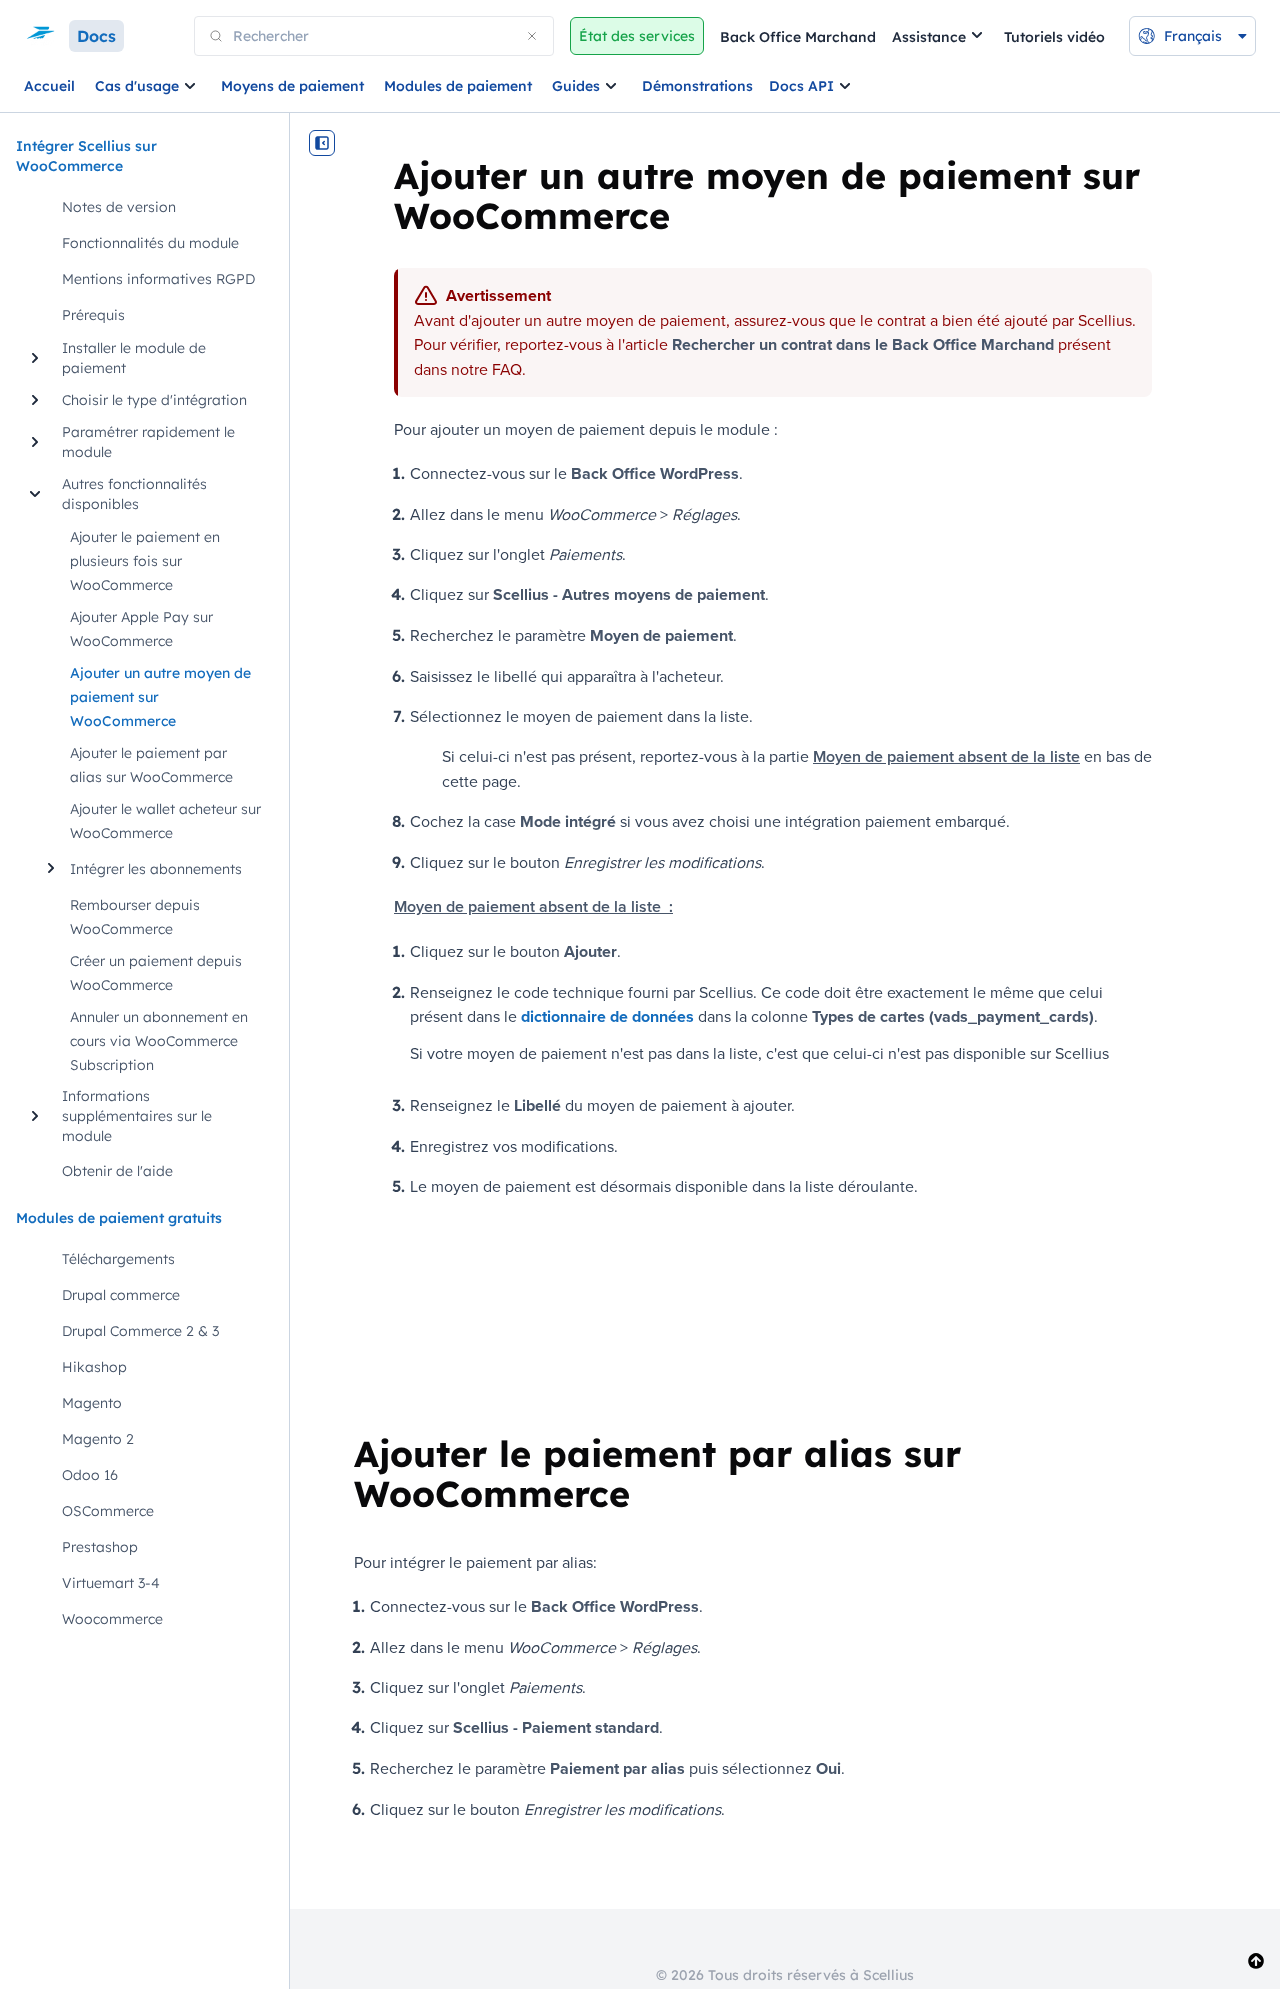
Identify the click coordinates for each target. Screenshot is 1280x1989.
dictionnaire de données (607, 1016)
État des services (637, 36)
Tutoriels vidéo (1054, 37)
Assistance (929, 37)
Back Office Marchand (798, 37)
